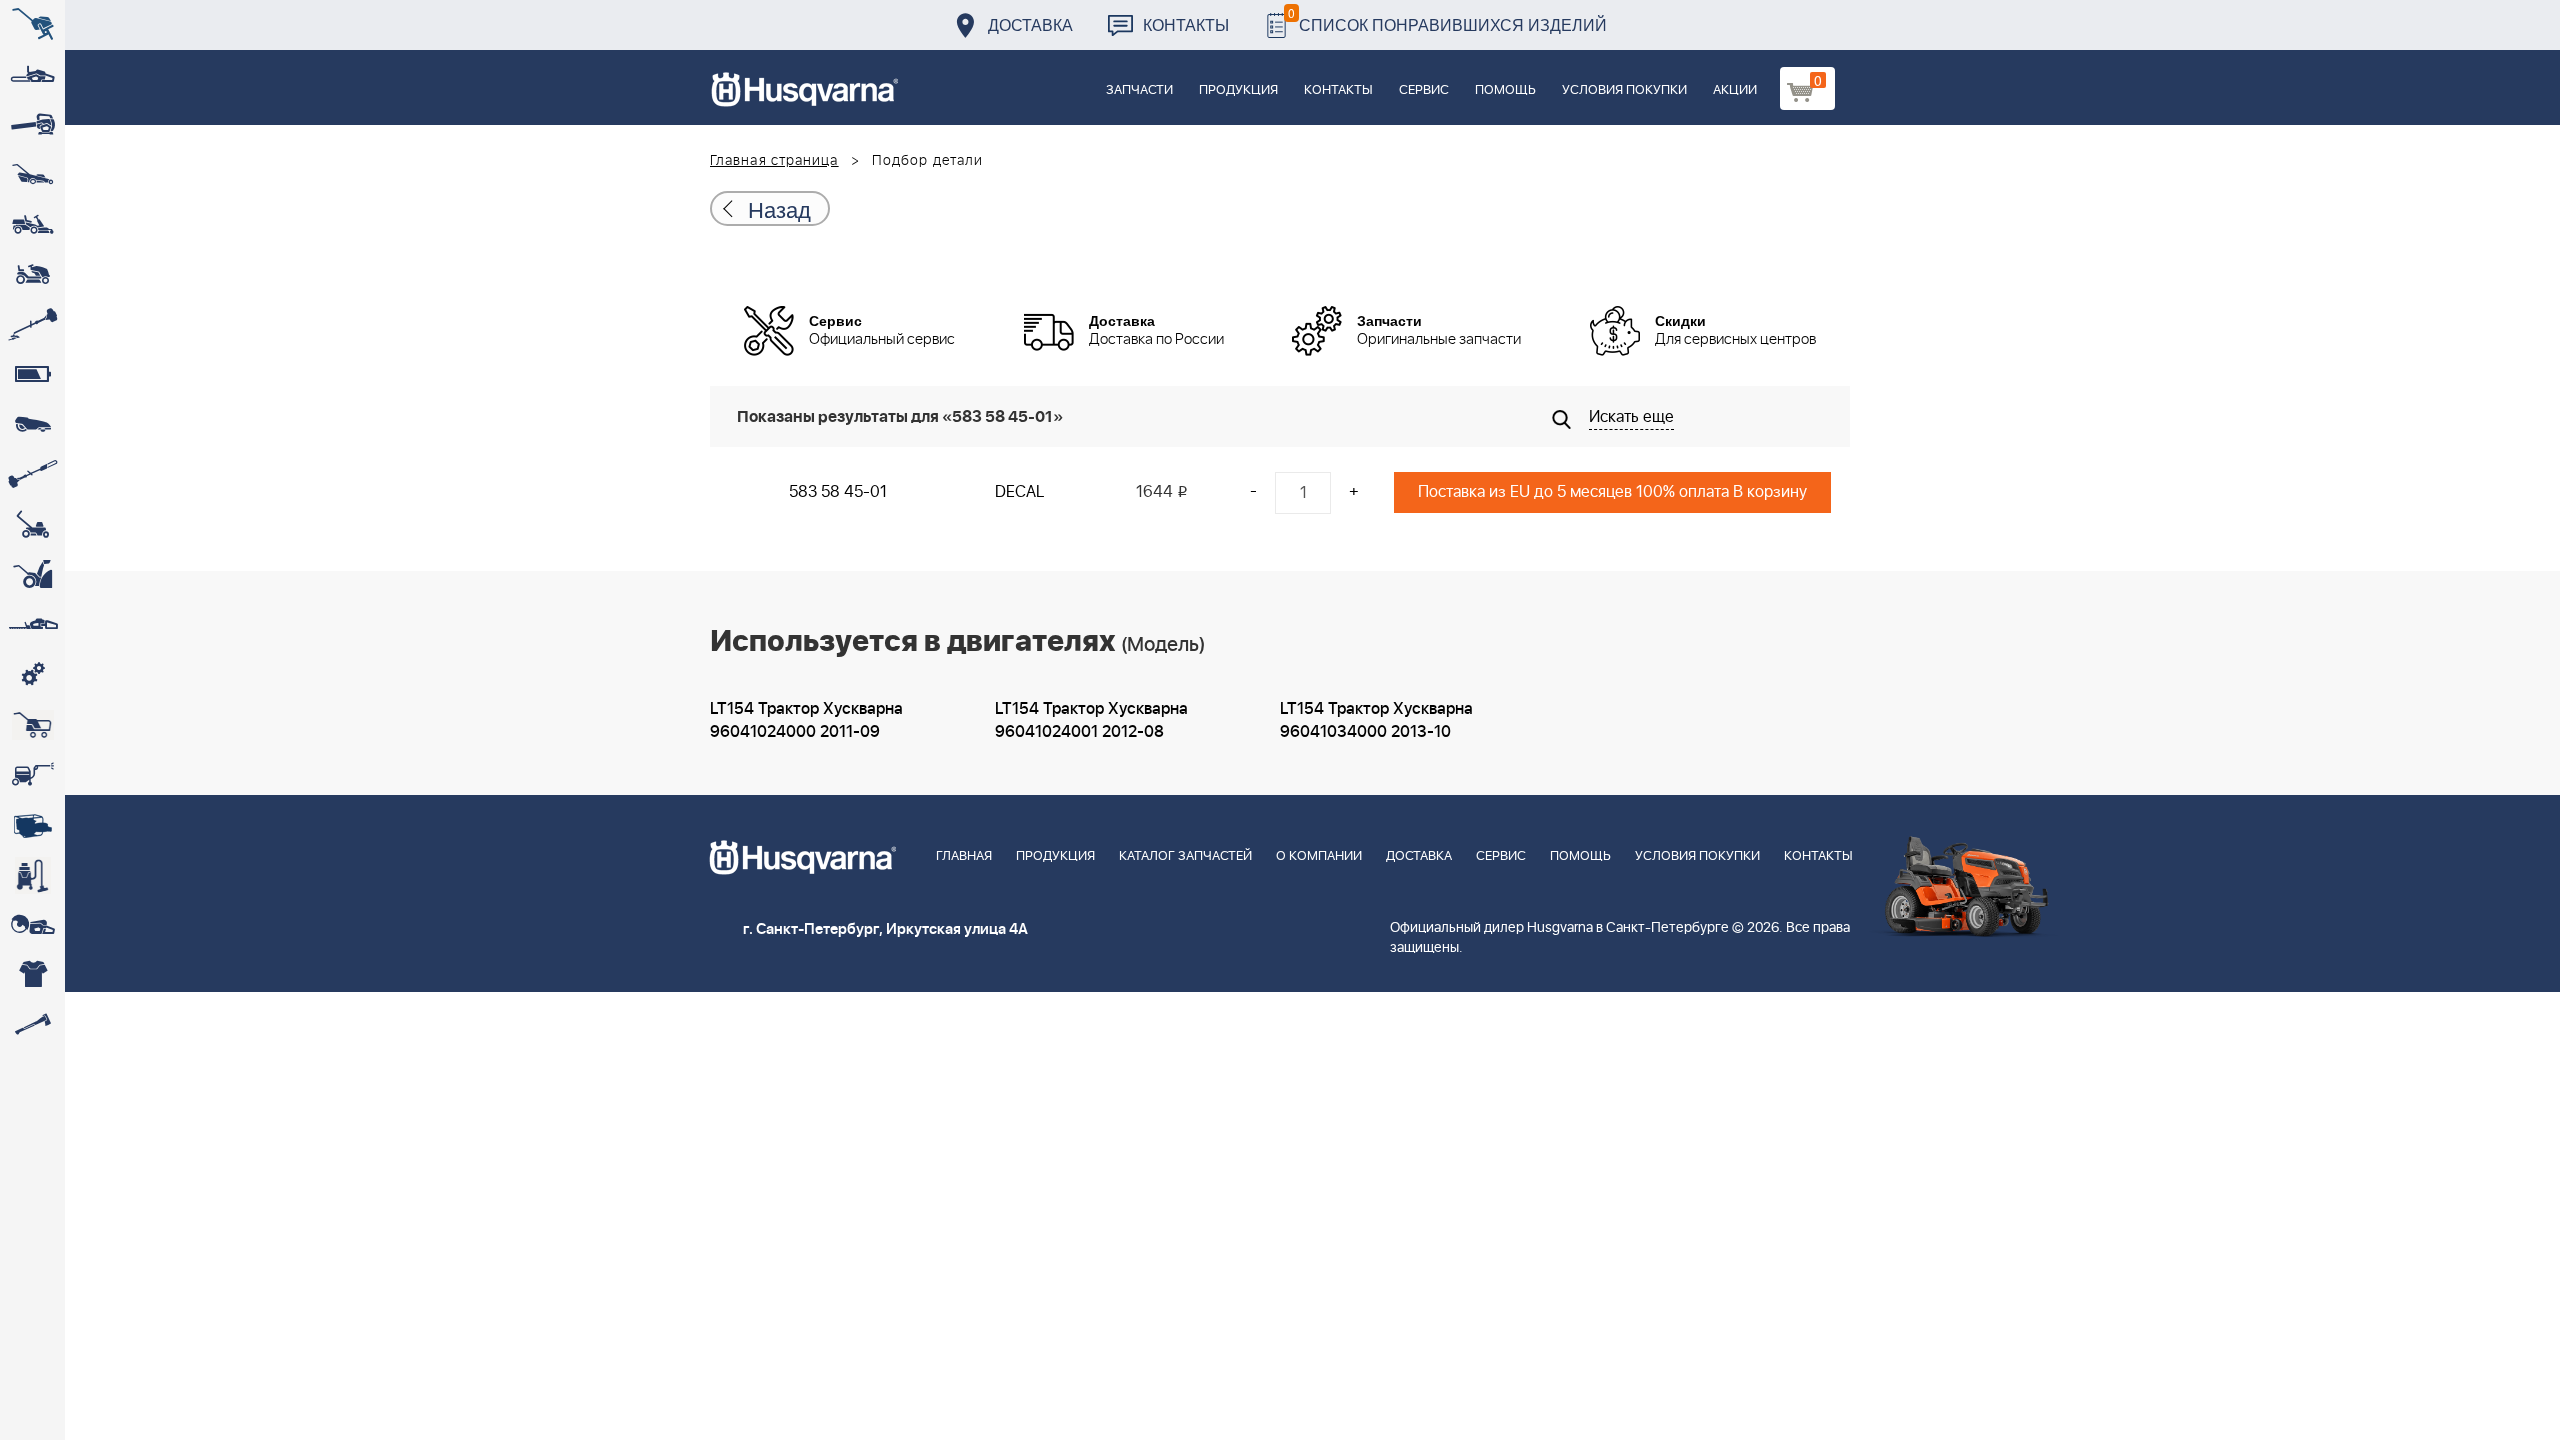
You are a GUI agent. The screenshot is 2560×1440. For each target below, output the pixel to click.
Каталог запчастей (1185, 856)
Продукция (1238, 90)
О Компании (1319, 856)
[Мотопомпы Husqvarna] (32, 825)
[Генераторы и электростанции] (32, 725)
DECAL (1019, 492)
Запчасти (1139, 90)
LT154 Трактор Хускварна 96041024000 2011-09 (806, 720)
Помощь (1505, 90)
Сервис (1424, 90)
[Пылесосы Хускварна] (32, 875)
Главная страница (774, 161)
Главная (964, 856)
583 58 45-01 (838, 492)
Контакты (1186, 24)
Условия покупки (1624, 90)
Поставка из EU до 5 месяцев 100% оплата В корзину (1612, 492)
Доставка (1030, 24)
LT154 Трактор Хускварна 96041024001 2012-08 (1091, 720)
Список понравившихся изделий (1447, 19)
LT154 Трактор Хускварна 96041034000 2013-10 (1376, 720)
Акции (1735, 90)
